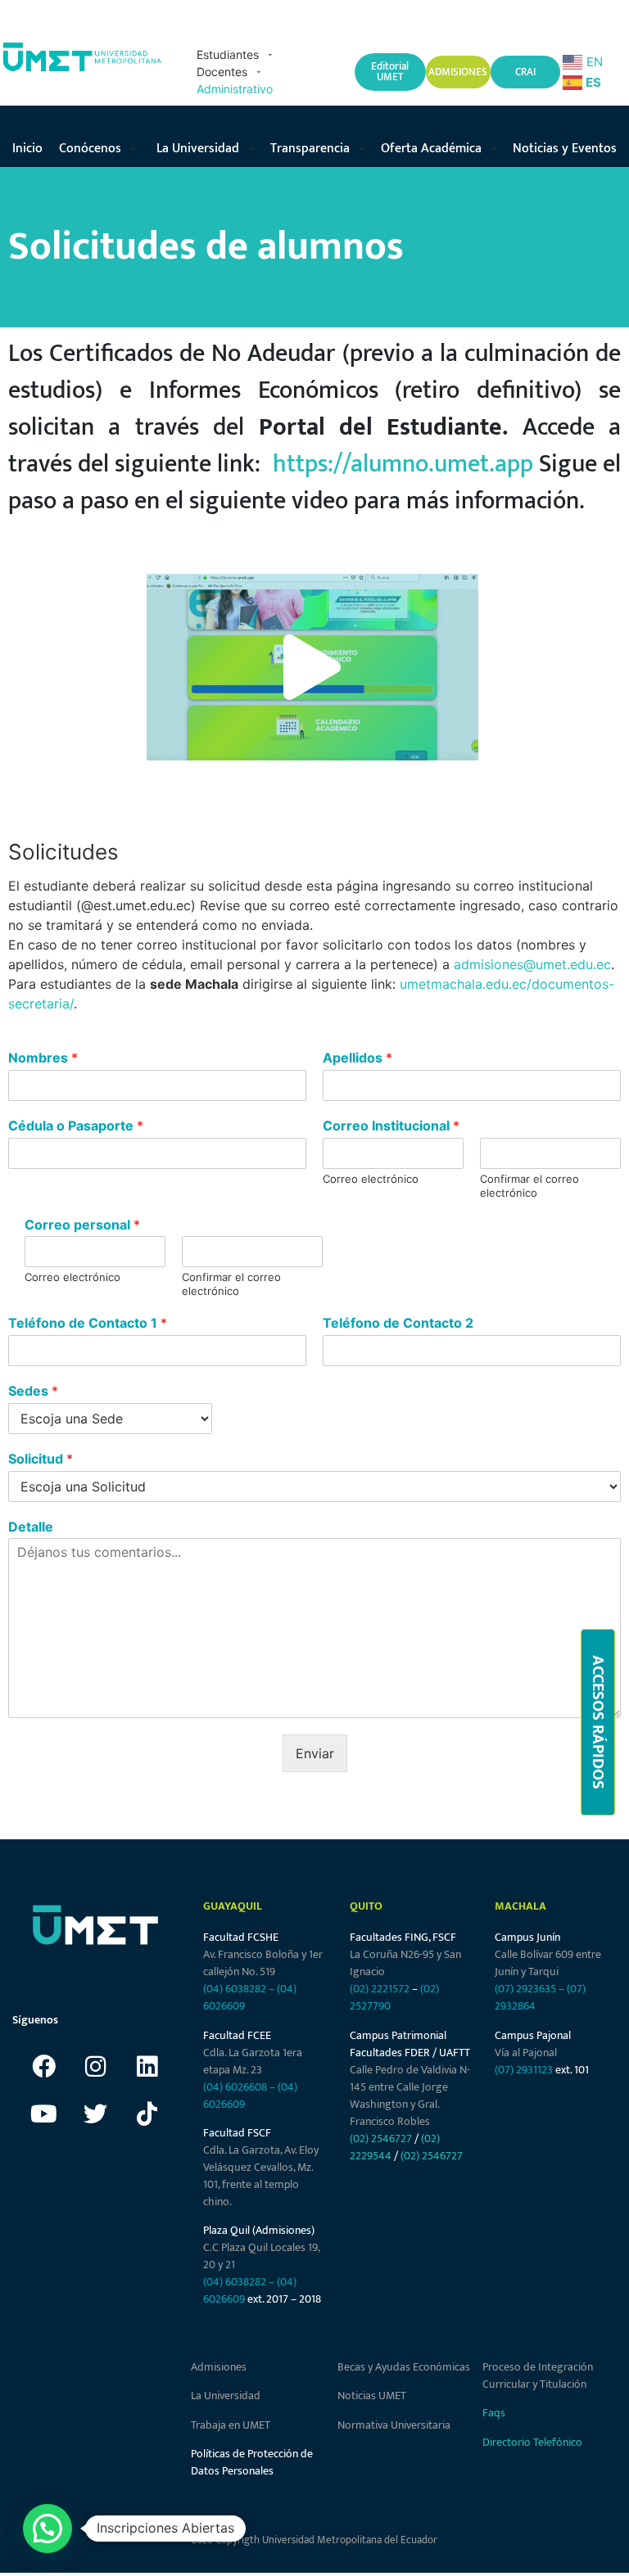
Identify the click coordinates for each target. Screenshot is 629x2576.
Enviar (315, 1753)
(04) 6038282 (235, 1989)
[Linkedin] (147, 2066)
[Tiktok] (147, 2114)
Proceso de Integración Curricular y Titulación (538, 2375)
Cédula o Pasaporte (76, 1126)
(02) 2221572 (380, 1989)
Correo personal (82, 1225)
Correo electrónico (371, 1179)
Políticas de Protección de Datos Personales (252, 2462)
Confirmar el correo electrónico (529, 1186)
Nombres (43, 1058)
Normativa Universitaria (394, 2425)
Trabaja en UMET (231, 2425)
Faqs (494, 2413)
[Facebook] (43, 2066)
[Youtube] (43, 2114)
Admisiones (219, 2367)
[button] (237, 54)
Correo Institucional (391, 1126)
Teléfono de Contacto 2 (398, 1323)
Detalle (31, 1527)
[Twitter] (95, 2114)
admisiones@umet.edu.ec (532, 964)
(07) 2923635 (525, 1989)
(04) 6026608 (235, 2087)
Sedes (33, 1391)
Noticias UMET (372, 2396)
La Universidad (226, 2396)
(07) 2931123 (525, 2070)
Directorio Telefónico (532, 2442)
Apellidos (357, 1058)
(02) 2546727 (381, 2138)
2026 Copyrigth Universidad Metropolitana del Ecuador (314, 2540)
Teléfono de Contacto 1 (88, 1323)
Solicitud (41, 1459)
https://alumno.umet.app (403, 464)
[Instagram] (95, 2066)
